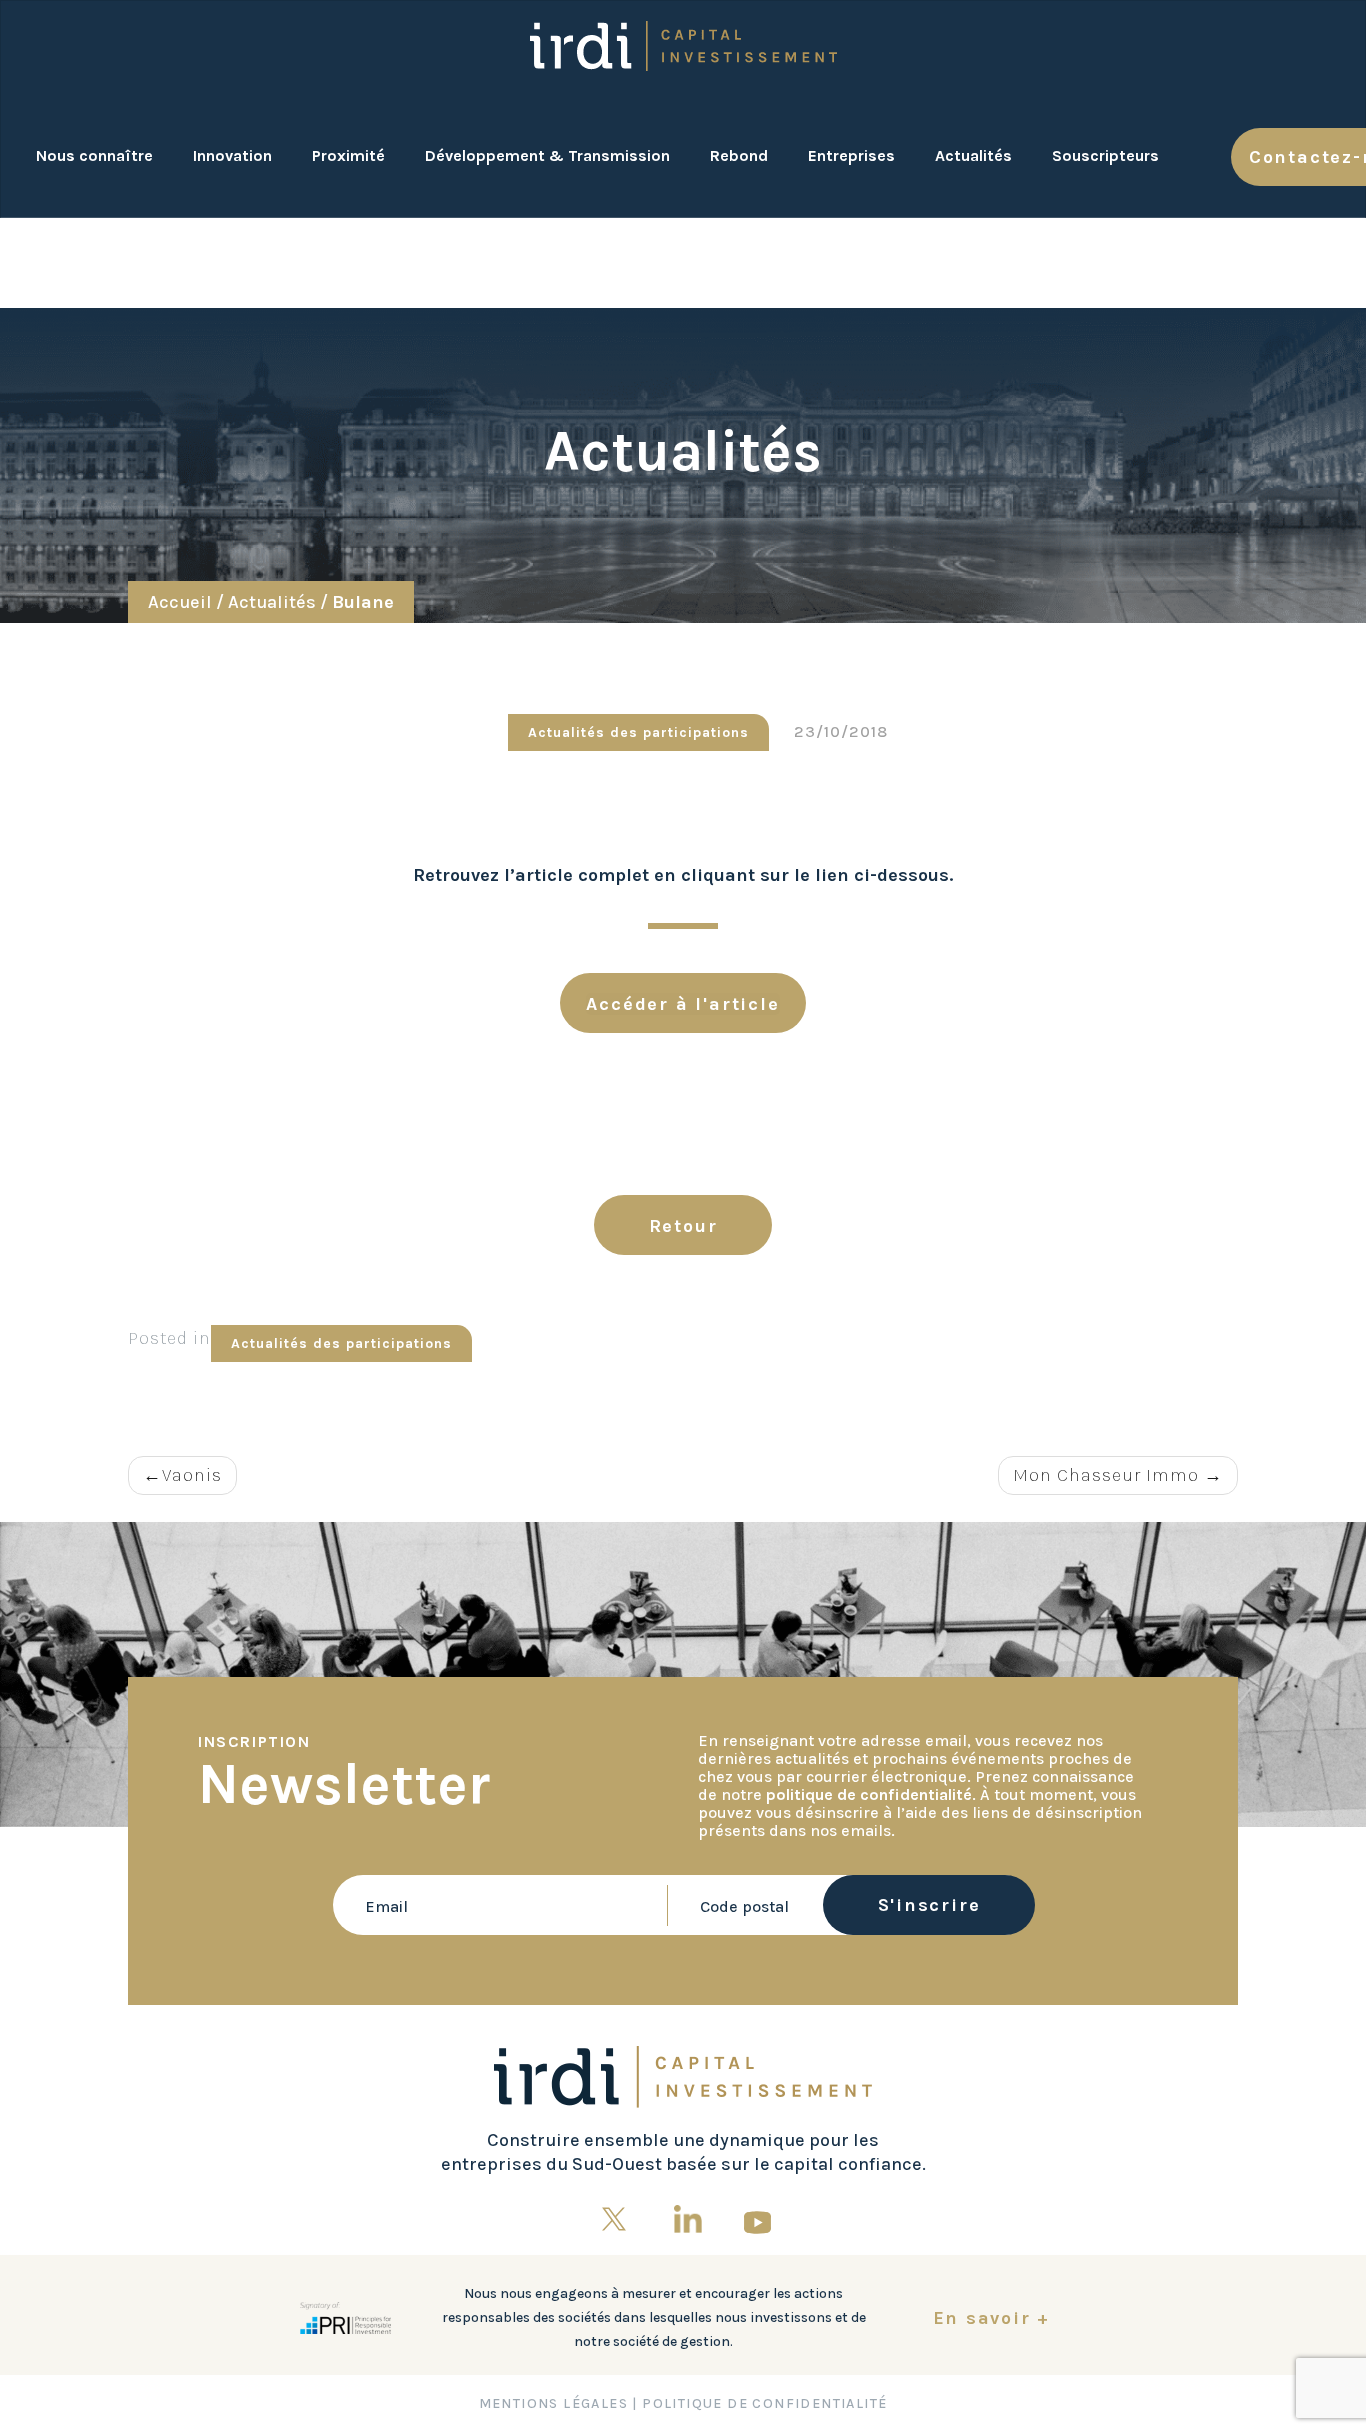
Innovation (232, 155)
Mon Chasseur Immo (1106, 1475)
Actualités (973, 155)
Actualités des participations (341, 1343)
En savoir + (992, 2318)
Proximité (348, 155)
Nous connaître (94, 155)
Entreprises (851, 155)
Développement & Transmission (547, 155)
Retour (683, 1226)
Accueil (180, 602)
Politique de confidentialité (764, 2403)
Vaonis (192, 1475)
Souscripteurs (1105, 155)
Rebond (739, 155)
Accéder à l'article (682, 1004)
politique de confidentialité (869, 1794)
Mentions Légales (553, 2403)
